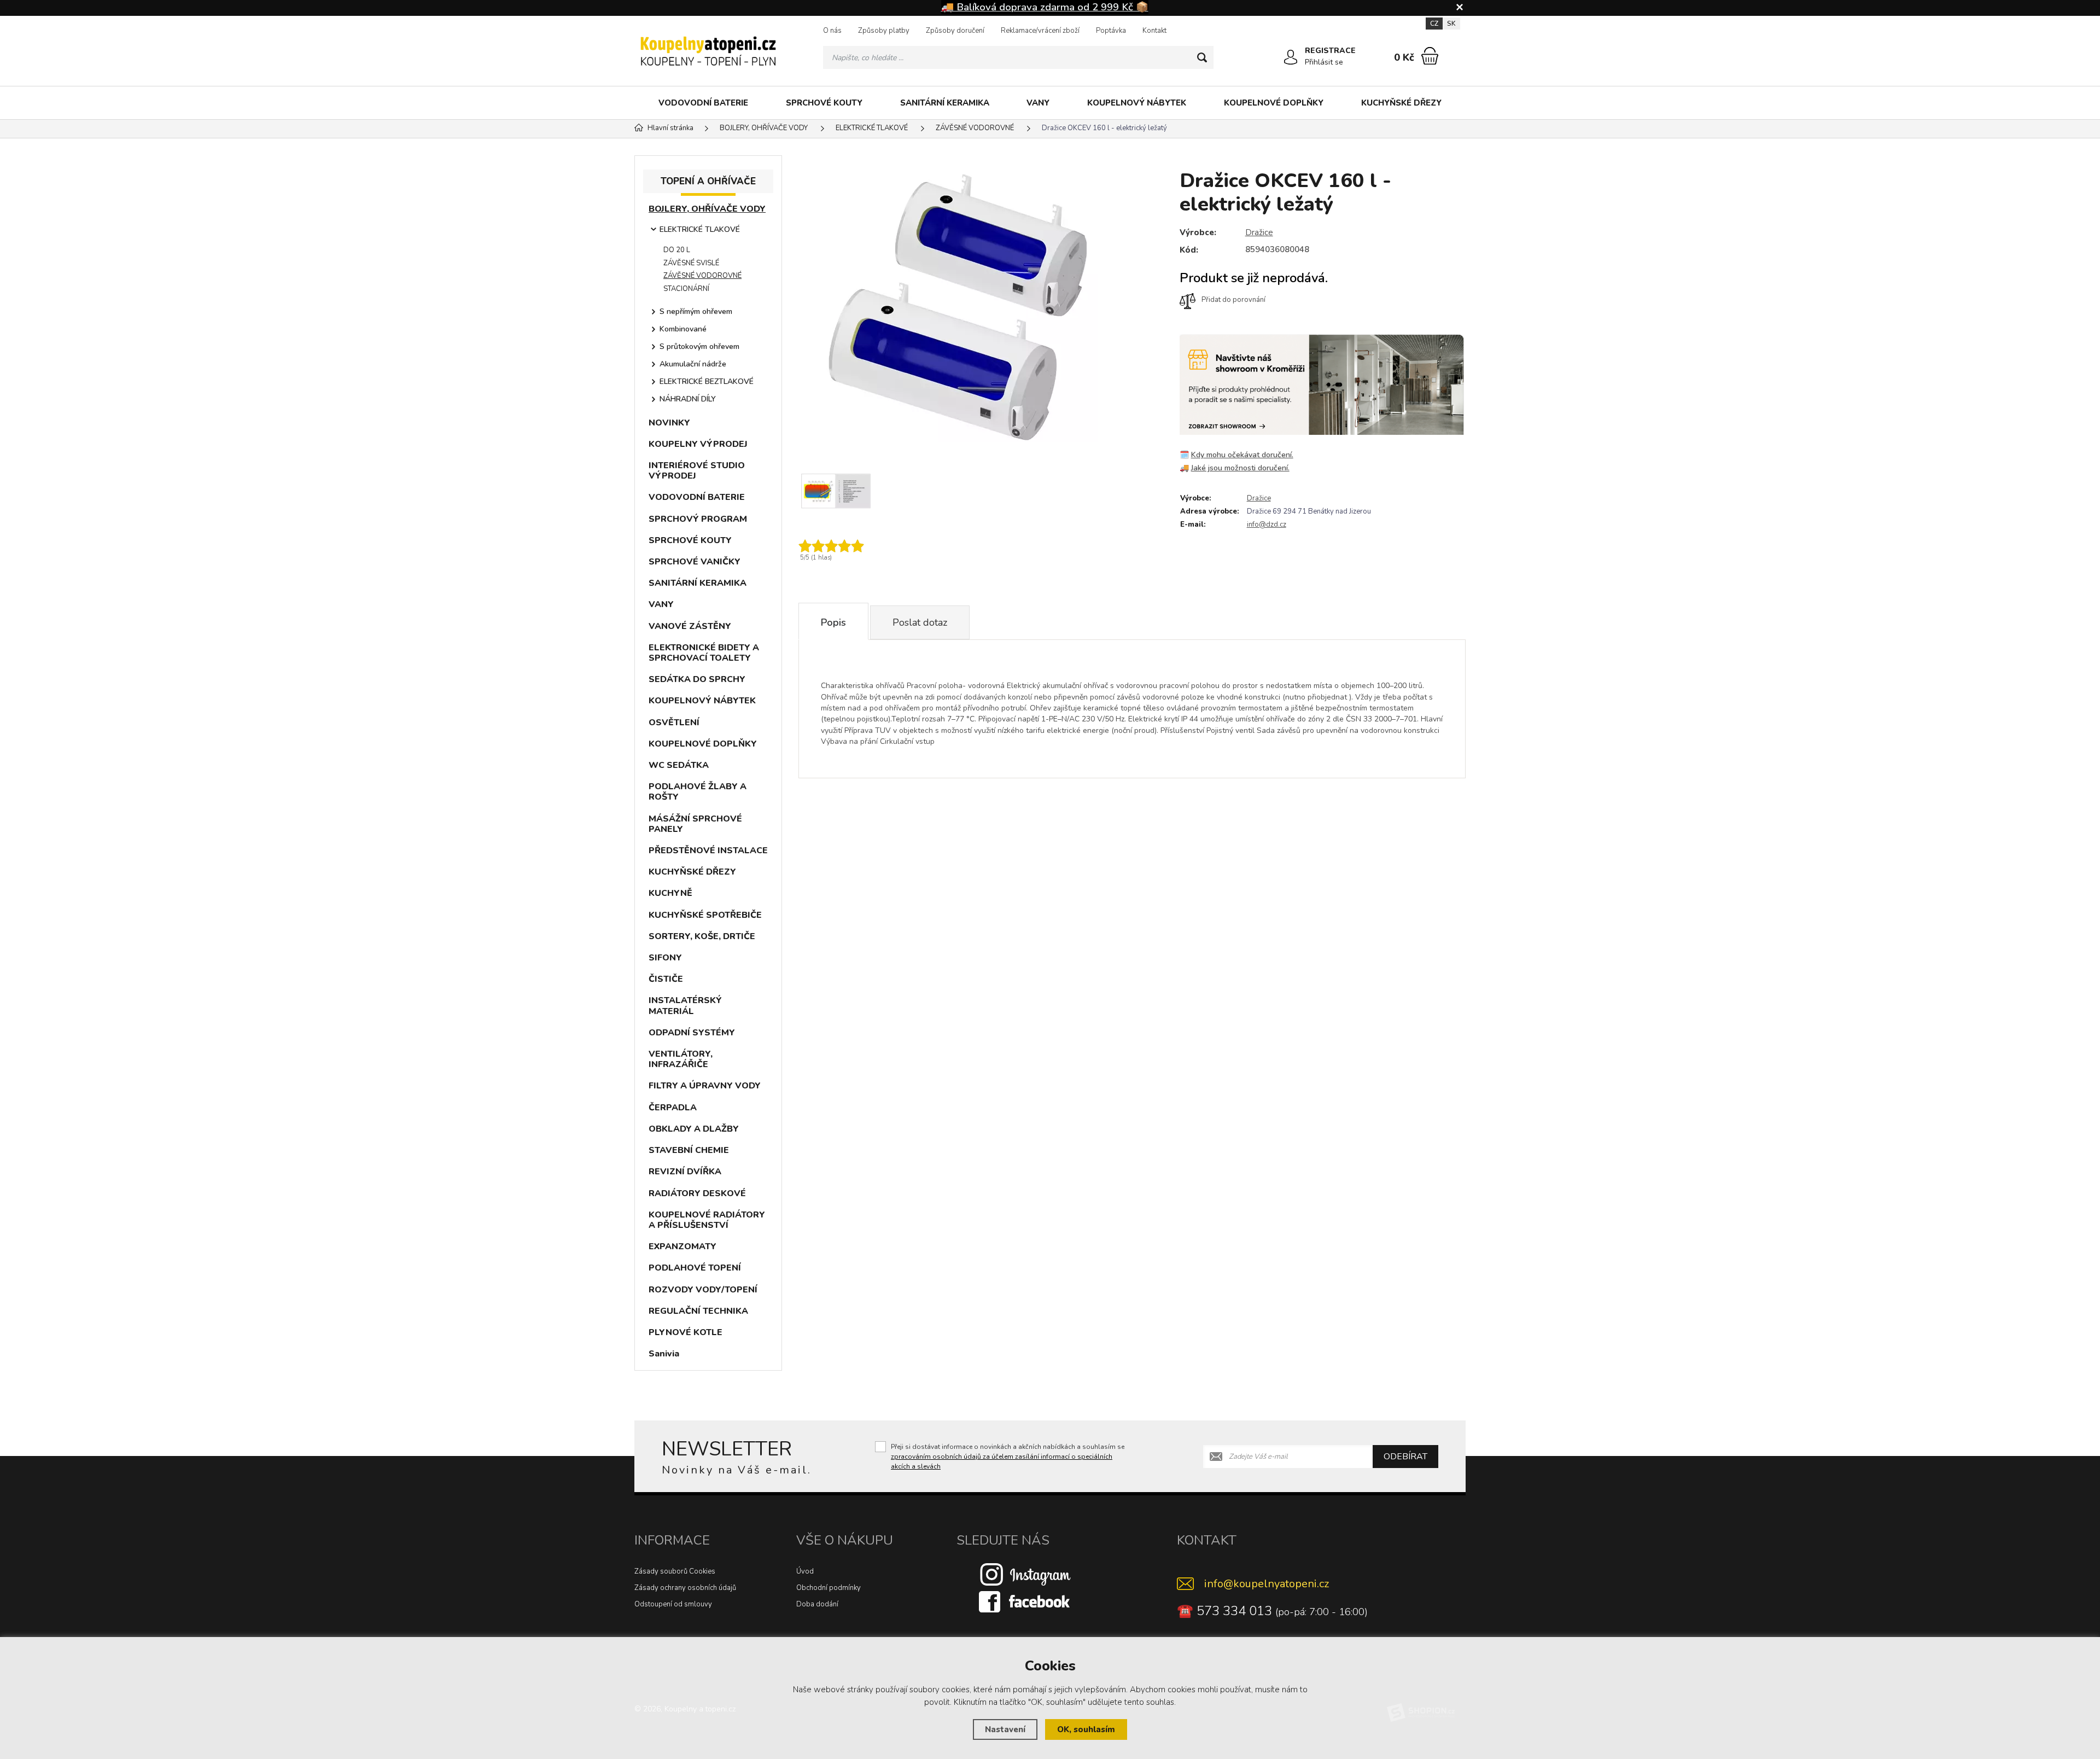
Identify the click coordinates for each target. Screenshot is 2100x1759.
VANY (1038, 103)
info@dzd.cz (1267, 525)
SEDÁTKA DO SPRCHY (697, 679)
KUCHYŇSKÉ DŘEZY (1401, 103)
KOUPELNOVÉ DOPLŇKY (1274, 103)
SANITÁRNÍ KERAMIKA (945, 103)
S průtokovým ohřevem (699, 346)
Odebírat (1405, 1457)
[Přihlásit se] (1291, 57)
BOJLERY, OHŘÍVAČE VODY (707, 209)
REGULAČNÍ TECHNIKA (698, 1311)
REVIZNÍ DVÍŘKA (685, 1172)
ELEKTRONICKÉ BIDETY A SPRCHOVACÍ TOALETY (704, 653)
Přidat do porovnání (1233, 300)
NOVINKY (669, 423)
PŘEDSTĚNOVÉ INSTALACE (708, 851)
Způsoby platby (884, 31)
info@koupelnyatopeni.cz (1267, 1584)
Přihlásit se (1324, 62)
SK (1451, 24)
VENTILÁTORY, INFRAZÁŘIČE (681, 1059)
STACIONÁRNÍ (686, 289)
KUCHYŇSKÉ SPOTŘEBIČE (705, 915)
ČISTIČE (666, 979)
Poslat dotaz (920, 622)
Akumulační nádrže (693, 364)
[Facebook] (1025, 1601)
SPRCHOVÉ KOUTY (824, 103)
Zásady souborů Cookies (675, 1571)
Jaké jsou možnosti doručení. (1240, 468)
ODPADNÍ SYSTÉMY (692, 1033)
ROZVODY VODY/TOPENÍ (703, 1290)
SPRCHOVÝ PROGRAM (698, 519)
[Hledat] (1202, 57)
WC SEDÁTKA (679, 765)
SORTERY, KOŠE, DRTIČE (702, 936)
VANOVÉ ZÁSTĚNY (690, 626)
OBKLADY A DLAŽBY (694, 1129)
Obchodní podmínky (829, 1588)
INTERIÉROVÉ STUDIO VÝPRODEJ (697, 471)
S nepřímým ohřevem (696, 311)
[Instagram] (1025, 1574)
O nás (832, 31)
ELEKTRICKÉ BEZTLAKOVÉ (707, 381)
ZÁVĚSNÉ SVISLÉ (691, 263)
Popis (833, 622)
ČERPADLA (673, 1108)
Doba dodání (817, 1604)
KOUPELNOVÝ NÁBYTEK (1137, 103)
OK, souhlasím (1086, 1729)
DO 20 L (677, 250)
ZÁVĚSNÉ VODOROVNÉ (702, 276)
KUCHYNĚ (670, 893)
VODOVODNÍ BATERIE (703, 103)
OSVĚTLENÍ (674, 723)
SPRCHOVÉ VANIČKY (695, 562)
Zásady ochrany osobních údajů (685, 1588)
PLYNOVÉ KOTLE (686, 1332)
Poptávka (1111, 31)
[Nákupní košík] (1430, 56)
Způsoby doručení (955, 31)
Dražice (1259, 232)
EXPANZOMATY (682, 1247)
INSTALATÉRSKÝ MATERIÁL (685, 1006)
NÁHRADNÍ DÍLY (688, 399)
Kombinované (683, 329)
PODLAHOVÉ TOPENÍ (695, 1268)
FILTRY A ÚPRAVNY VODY (705, 1086)
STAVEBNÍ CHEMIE (689, 1150)
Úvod (805, 1571)
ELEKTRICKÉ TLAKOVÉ (700, 229)
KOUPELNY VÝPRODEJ (698, 444)
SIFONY (665, 958)
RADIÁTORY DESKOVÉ (697, 1193)
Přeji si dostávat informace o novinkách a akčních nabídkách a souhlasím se (1008, 1457)
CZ (1434, 24)
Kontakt (1154, 31)
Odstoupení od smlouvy (673, 1604)
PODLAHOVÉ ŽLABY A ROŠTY (698, 792)
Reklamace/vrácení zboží (1040, 31)
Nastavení (1005, 1729)
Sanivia (664, 1354)
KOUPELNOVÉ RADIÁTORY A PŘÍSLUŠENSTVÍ (707, 1220)
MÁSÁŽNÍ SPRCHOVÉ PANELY (695, 824)
